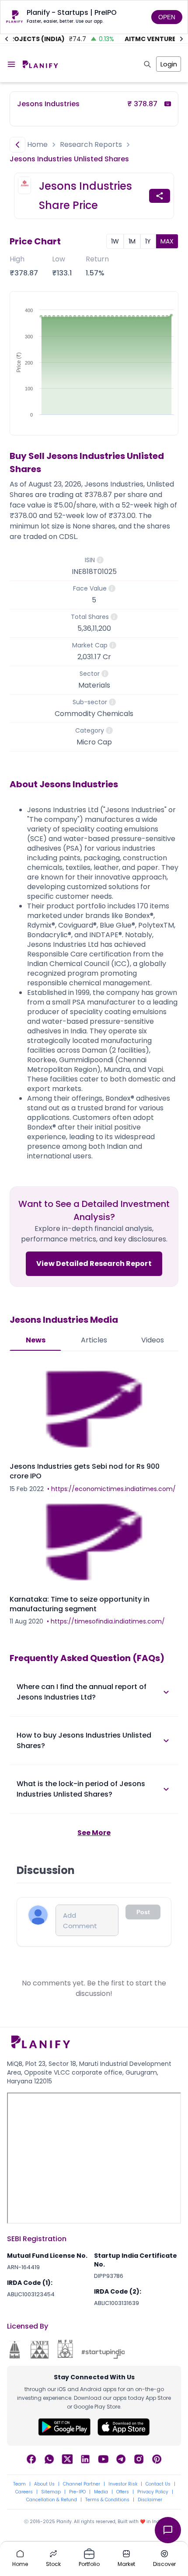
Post (143, 1912)
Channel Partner (82, 2484)
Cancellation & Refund (52, 2500)
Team (19, 2484)
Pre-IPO (77, 2492)
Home (37, 144)
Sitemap (51, 2492)
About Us (44, 2484)
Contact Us (158, 2484)
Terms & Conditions (107, 2500)
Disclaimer (150, 2500)
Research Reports (91, 144)
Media (101, 2492)
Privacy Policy (153, 2492)
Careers (24, 2492)
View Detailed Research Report (94, 1264)
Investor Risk (123, 2484)
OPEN (167, 17)
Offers (123, 2492)
